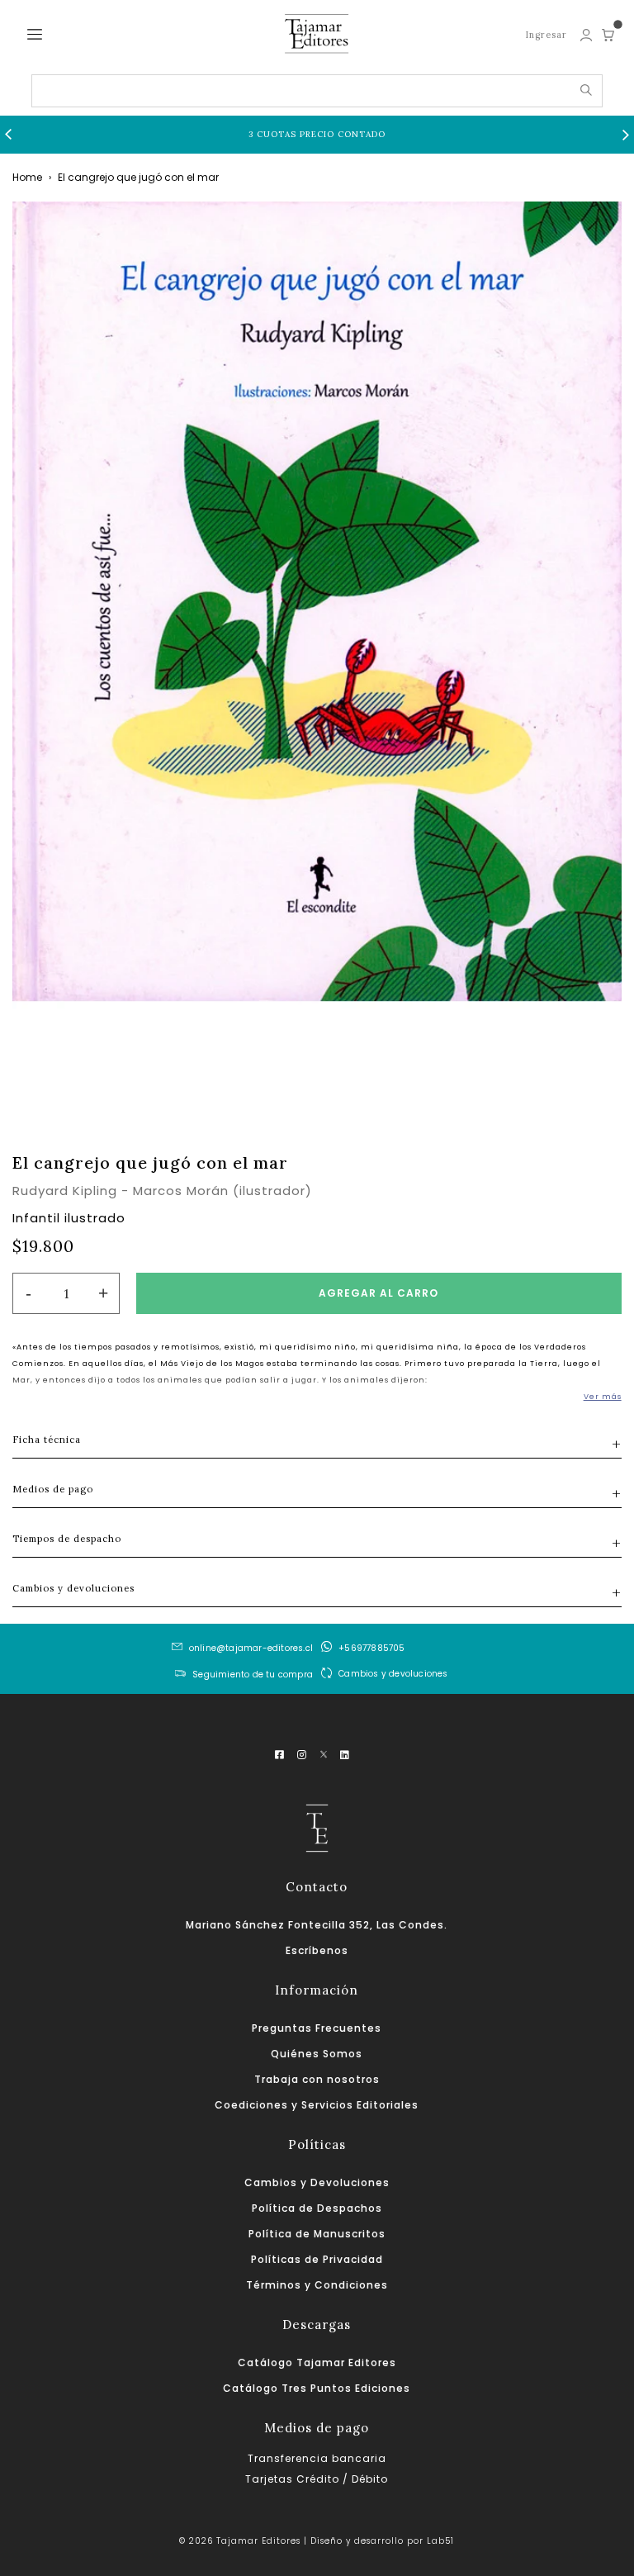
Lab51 (440, 2541)
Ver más (603, 1397)
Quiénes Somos (317, 2054)
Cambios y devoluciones (393, 1673)
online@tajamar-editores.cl (251, 1648)
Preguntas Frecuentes (317, 2028)
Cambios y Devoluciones (317, 2182)
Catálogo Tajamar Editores (317, 2363)
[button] (8, 135)
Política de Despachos (317, 2208)
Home (27, 177)
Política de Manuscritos (317, 2234)
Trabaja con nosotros (317, 2079)
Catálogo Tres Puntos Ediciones (317, 2388)
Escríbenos (317, 1950)
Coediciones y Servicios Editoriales (317, 2105)
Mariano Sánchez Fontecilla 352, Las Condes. (317, 1925)
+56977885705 (371, 1648)
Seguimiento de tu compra (253, 1675)
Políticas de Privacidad (317, 2259)
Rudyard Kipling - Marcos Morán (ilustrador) (162, 1191)
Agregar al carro (379, 1293)
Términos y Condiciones (317, 2285)
